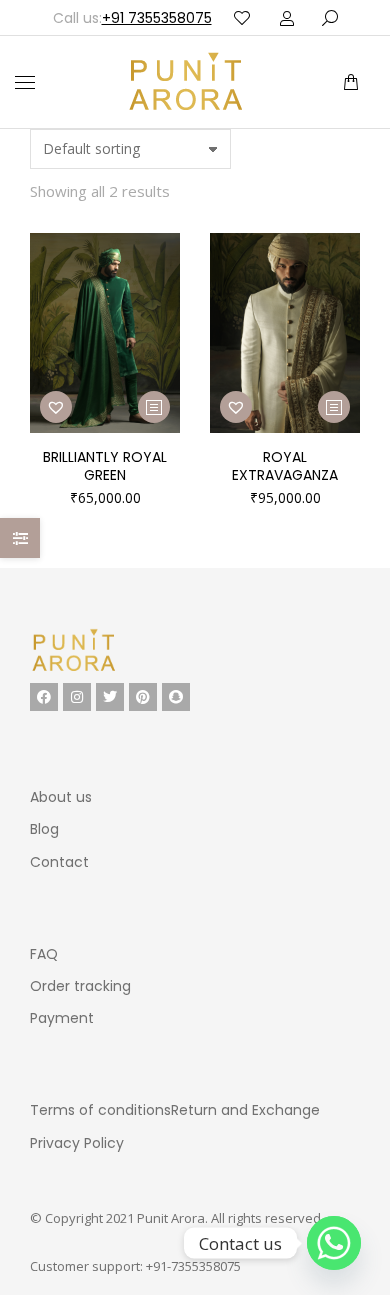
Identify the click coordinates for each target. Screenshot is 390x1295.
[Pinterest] (143, 697)
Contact (59, 862)
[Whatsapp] (334, 1243)
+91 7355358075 (157, 18)
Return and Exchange (245, 1110)
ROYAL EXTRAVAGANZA (285, 466)
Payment (62, 1018)
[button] (298, 16)
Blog (44, 829)
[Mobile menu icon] (25, 82)
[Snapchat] (176, 697)
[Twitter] (110, 697)
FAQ (44, 954)
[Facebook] (44, 697)
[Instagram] (77, 697)
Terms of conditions (100, 1110)
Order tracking (80, 986)
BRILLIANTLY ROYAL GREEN (105, 466)
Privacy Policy (77, 1143)
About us (61, 797)
